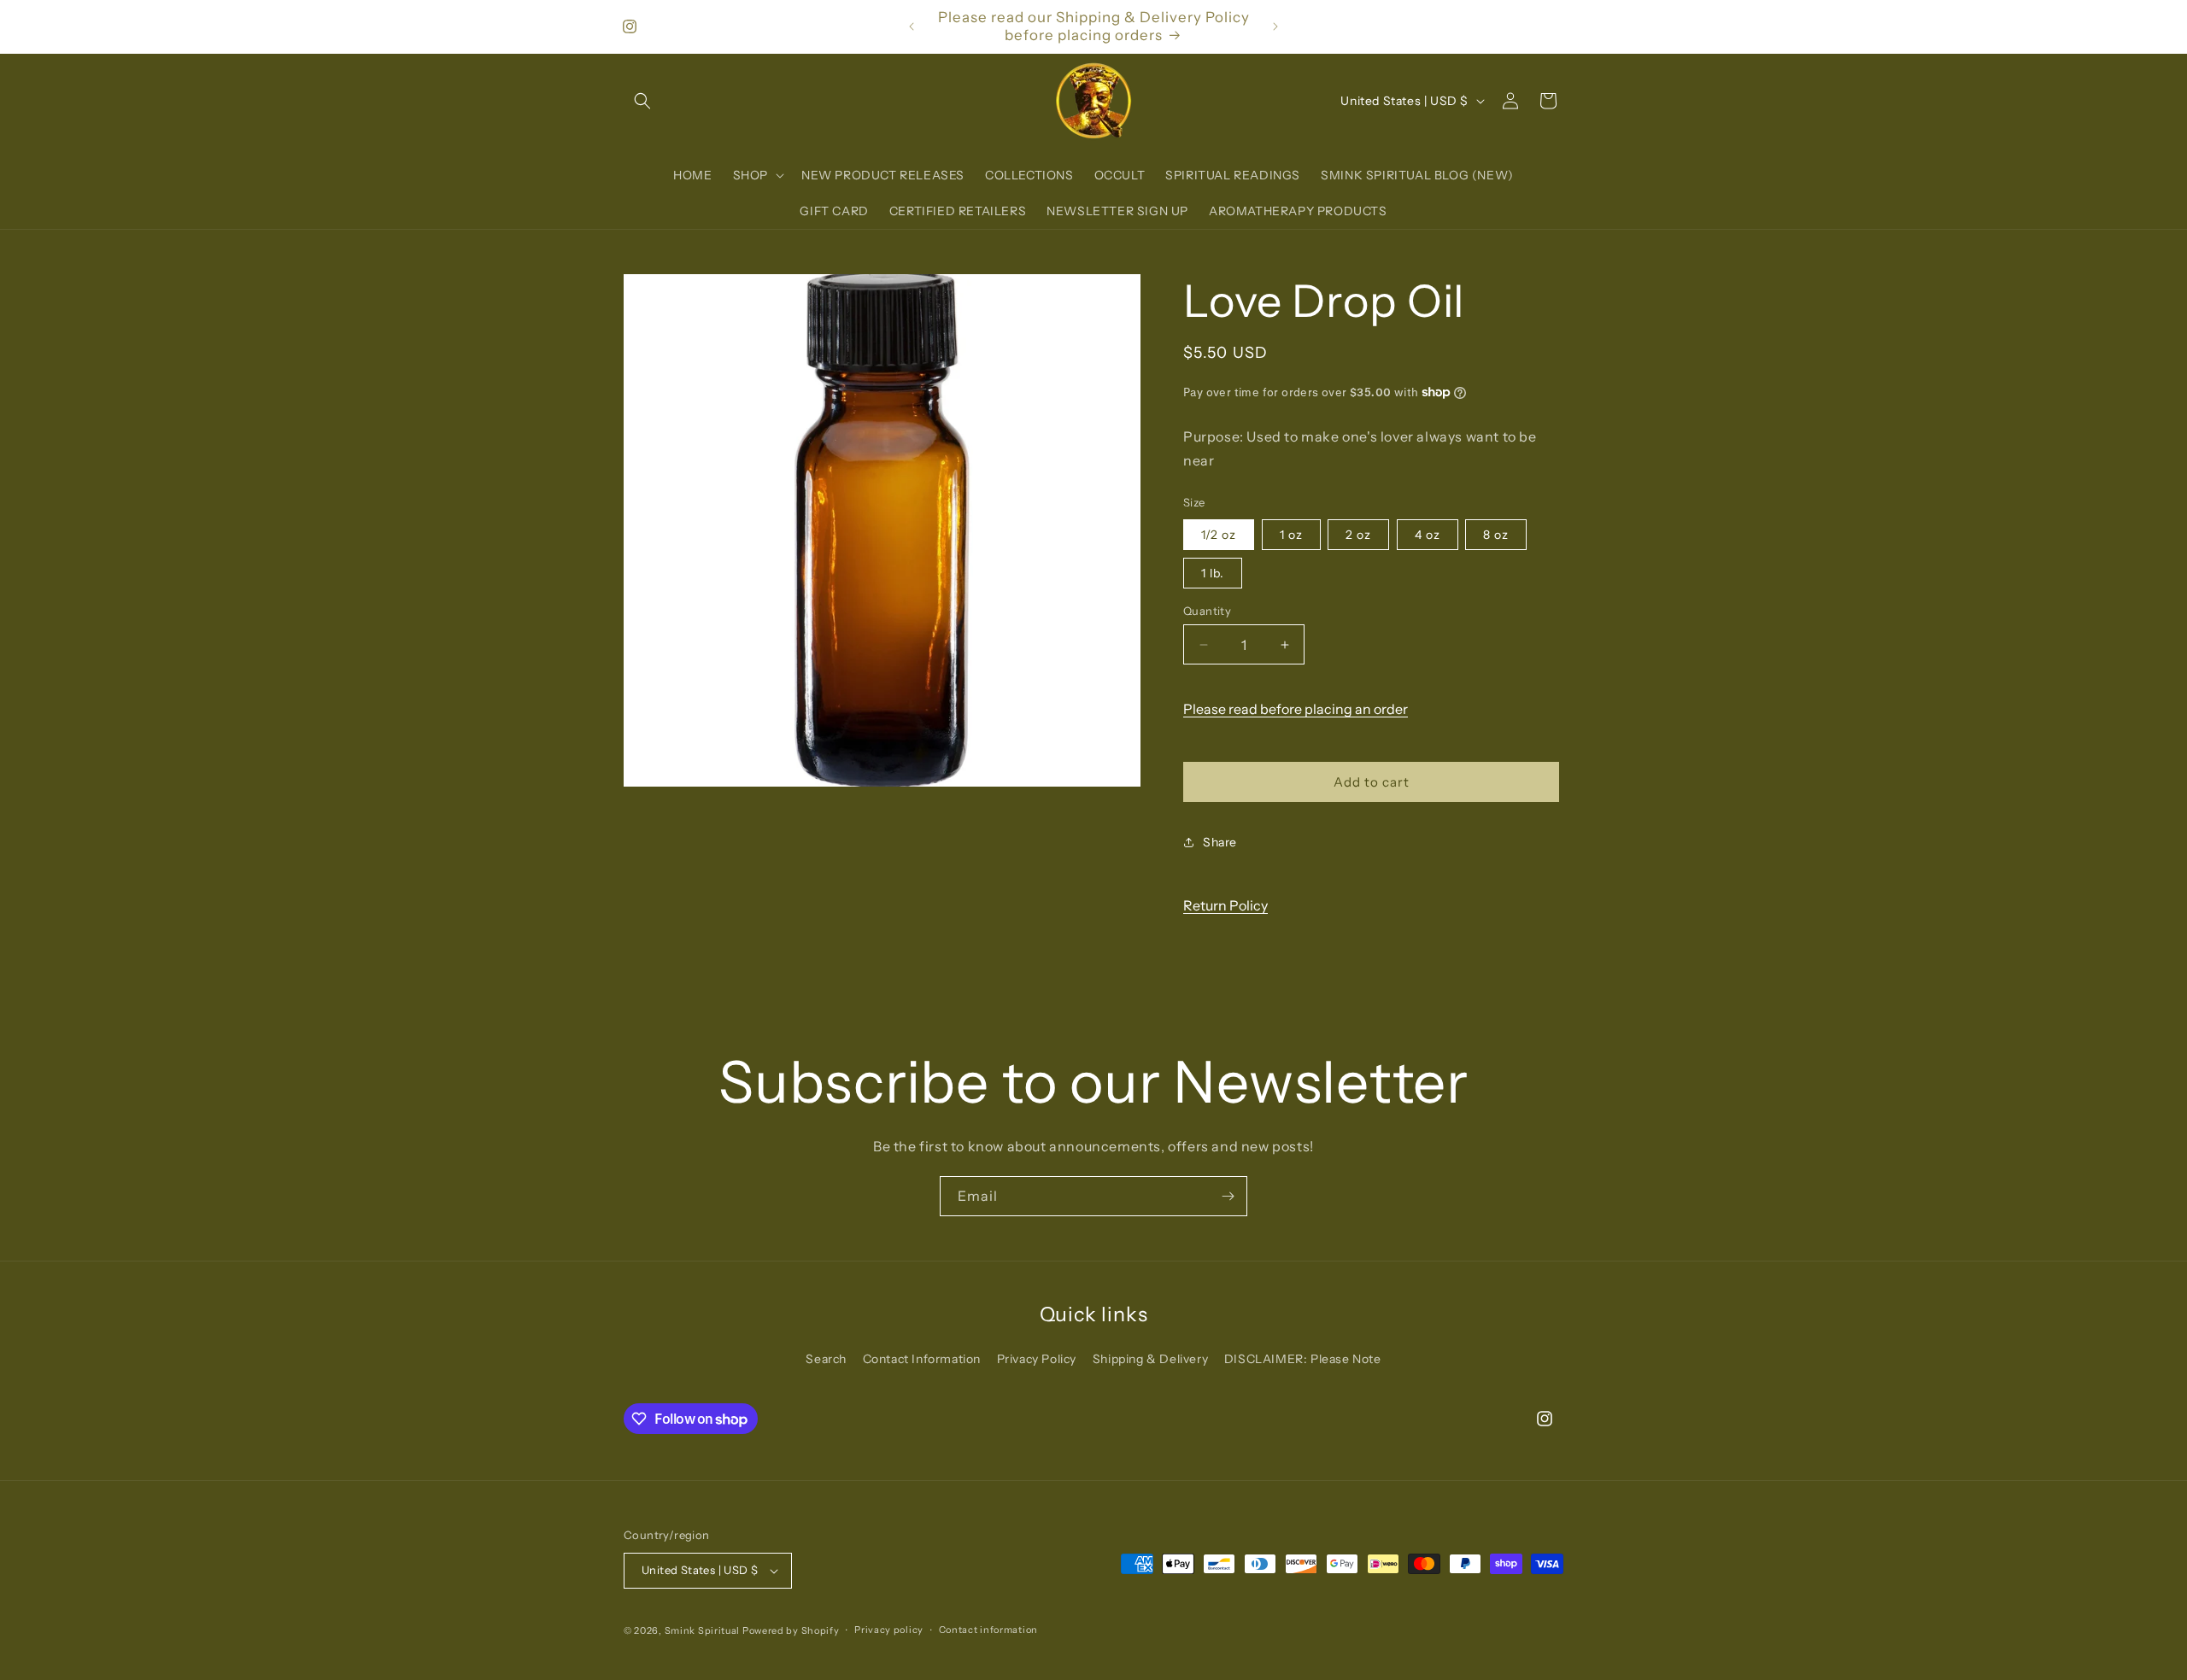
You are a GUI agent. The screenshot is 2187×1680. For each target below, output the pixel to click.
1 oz (1291, 535)
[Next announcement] (1275, 26)
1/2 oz (1219, 535)
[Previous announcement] (912, 26)
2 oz (1358, 535)
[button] (642, 101)
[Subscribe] (1228, 1196)
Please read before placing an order (1296, 709)
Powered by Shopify (791, 1630)
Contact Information (922, 1359)
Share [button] (1220, 842)
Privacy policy (889, 1630)
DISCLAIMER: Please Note (1303, 1359)
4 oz (1428, 535)
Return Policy (1225, 905)
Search (826, 1359)
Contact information (988, 1630)
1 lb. (1213, 573)
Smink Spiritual (703, 1630)
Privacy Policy (1037, 1359)
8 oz (1496, 535)
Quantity (1207, 611)
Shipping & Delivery (1150, 1359)
